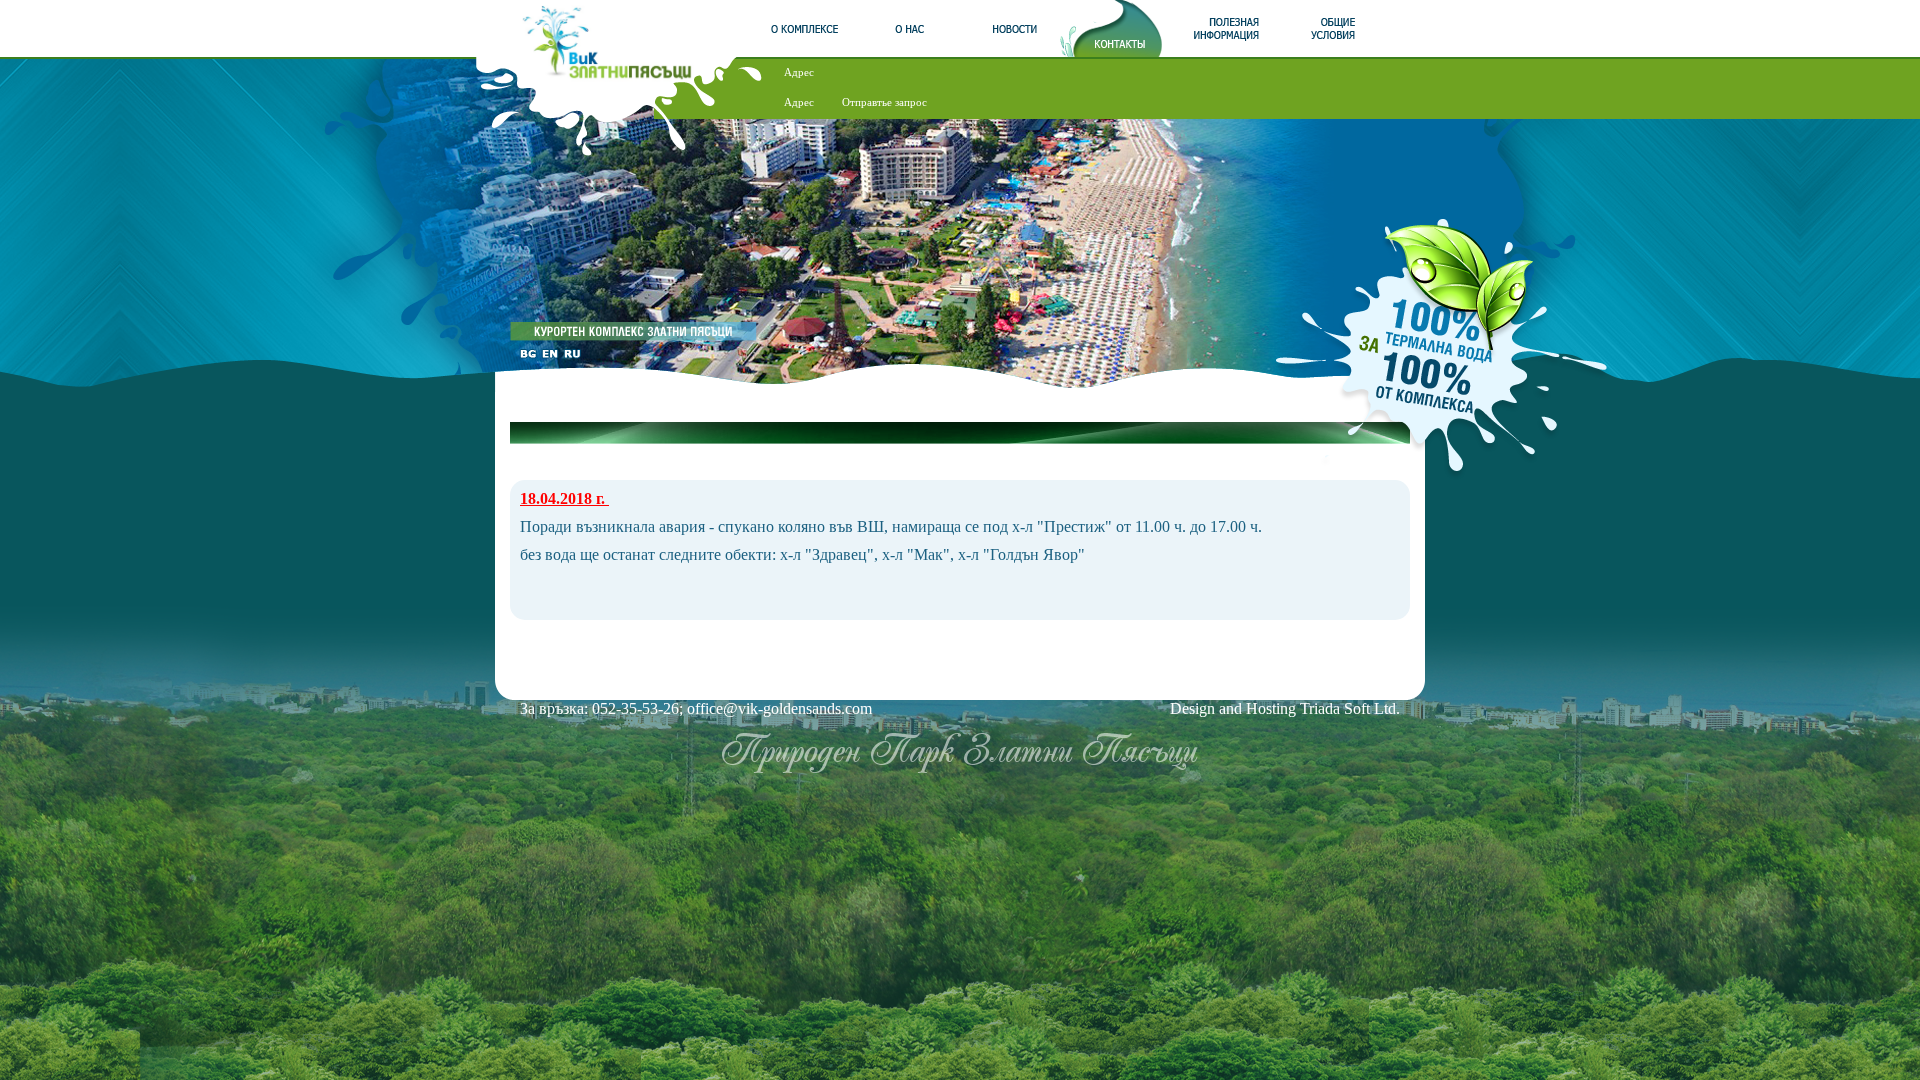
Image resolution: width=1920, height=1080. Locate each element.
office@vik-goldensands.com (779, 708)
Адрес (799, 72)
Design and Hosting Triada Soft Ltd (1283, 708)
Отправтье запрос (884, 102)
